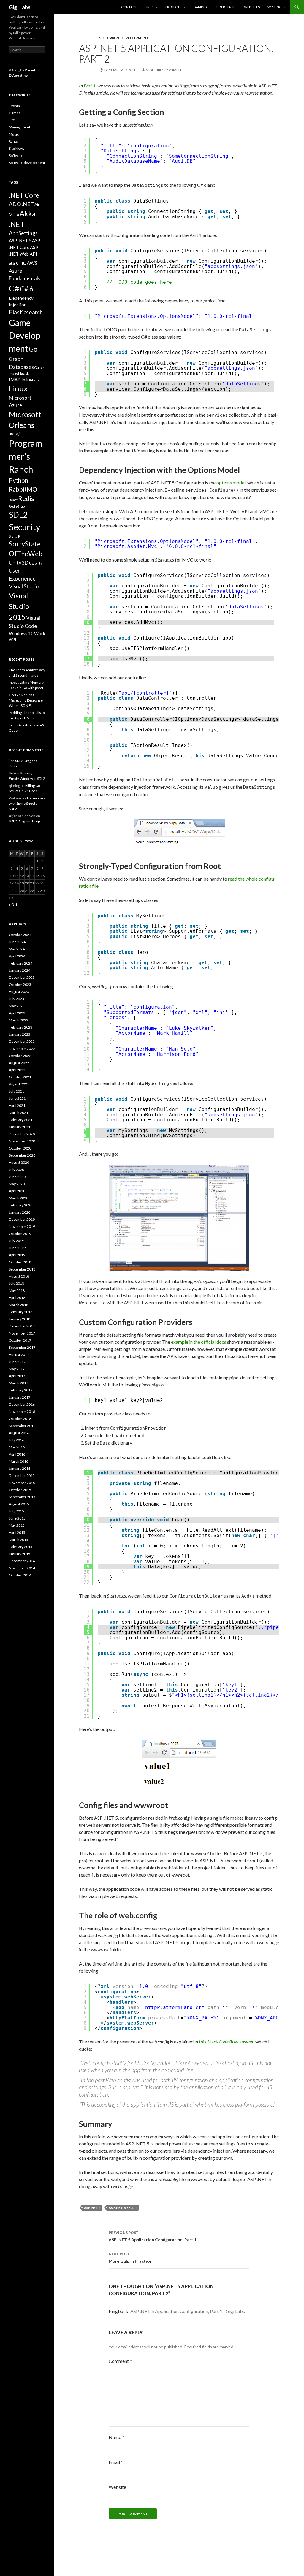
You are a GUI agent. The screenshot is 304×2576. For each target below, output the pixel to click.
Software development (124, 38)
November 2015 (22, 1483)
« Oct (13, 904)
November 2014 (22, 1568)
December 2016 (22, 1404)
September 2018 (22, 1269)
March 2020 (19, 1198)
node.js (15, 433)
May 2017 (17, 1369)
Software (16, 156)
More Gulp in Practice (130, 2258)
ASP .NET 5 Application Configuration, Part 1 (153, 2236)
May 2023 (17, 1006)
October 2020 (20, 1148)
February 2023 (21, 1027)
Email (116, 2462)
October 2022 (20, 1056)
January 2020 (20, 1212)
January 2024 (20, 970)
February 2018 (21, 1312)
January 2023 (20, 1034)
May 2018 (17, 1291)
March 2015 (19, 1540)
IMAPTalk (19, 380)
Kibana (34, 380)
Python (19, 480)
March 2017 (19, 1383)
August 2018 (19, 1276)
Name (116, 2437)
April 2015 (17, 1532)
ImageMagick (19, 373)
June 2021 (17, 1098)
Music (14, 134)
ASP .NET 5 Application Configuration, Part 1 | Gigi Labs (188, 2311)
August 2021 (19, 1084)
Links (149, 7)
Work (40, 633)
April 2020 (17, 1191)
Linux (18, 388)
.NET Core (24, 195)
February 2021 (21, 1120)
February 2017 (21, 1390)
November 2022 (22, 1049)
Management (20, 127)
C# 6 (27, 289)
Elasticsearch (26, 312)
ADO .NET (21, 204)
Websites (252, 7)
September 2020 (22, 1155)
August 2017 (19, 1355)
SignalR (15, 536)
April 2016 (17, 1454)
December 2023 (22, 977)
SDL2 (18, 515)
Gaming (200, 7)
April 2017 (17, 1376)
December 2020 (22, 1134)
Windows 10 (21, 633)
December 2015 (22, 1476)
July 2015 (16, 1511)
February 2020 (21, 1205)
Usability (35, 563)
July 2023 (16, 999)
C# (14, 288)
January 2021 (20, 1127)
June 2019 (17, 1248)
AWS (32, 263)
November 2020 (22, 1141)
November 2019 (22, 1226)
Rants (13, 141)
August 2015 (19, 1504)
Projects (173, 7)
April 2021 (17, 1106)
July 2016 (16, 1440)
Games (15, 113)
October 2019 (20, 1234)
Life (12, 120)
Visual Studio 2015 (19, 606)
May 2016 (17, 1447)
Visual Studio (24, 586)
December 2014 (22, 1561)
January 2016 (20, 1468)
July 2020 (16, 1170)
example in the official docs (199, 1342)
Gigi (149, 70)
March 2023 (19, 1020)
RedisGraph (18, 506)
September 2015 (22, 1497)
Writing (275, 7)
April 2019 (17, 1255)
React (13, 500)
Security (25, 527)
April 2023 (17, 1013)
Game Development (25, 335)
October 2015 (20, 1490)
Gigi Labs (20, 7)
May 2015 (17, 1525)
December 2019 (22, 1219)
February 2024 (21, 963)
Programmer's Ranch (26, 456)
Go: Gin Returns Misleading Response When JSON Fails (26, 700)
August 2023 (19, 992)
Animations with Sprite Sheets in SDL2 (27, 803)
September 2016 (22, 1426)
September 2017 (22, 1347)
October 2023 (20, 985)
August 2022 (19, 1063)
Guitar (39, 368)
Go (33, 349)
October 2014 (20, 1575)
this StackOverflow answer (226, 2042)
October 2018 (20, 1262)
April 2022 (17, 1070)
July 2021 (16, 1091)
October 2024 (20, 935)
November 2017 (22, 1333)
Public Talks (225, 7)
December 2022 (22, 1041)
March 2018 (19, 1305)
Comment (120, 2361)
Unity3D (19, 562)
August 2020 (19, 1162)
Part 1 (90, 86)
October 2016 (20, 1419)
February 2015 (21, 1547)
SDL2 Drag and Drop (24, 821)
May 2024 (17, 949)
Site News (17, 148)
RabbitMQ (23, 489)
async (18, 262)
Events (14, 106)
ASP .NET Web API (123, 2208)
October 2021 (20, 1077)
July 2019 (16, 1241)
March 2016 (19, 1461)
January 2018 (20, 1319)
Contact (129, 7)
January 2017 (20, 1397)
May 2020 (17, 1184)
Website (117, 2487)
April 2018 (17, 1298)
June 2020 (17, 1177)
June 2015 (17, 1518)
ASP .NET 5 (92, 2208)
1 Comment (172, 70)
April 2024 (17, 956)
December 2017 (22, 1326)
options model (231, 483)
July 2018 (16, 1283)
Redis (26, 499)
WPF (13, 640)
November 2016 (22, 1411)
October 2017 (20, 1340)
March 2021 (19, 1113)
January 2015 (20, 1554)
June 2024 (17, 942)
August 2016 (19, 1433)
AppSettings (23, 233)
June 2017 (17, 1362)
